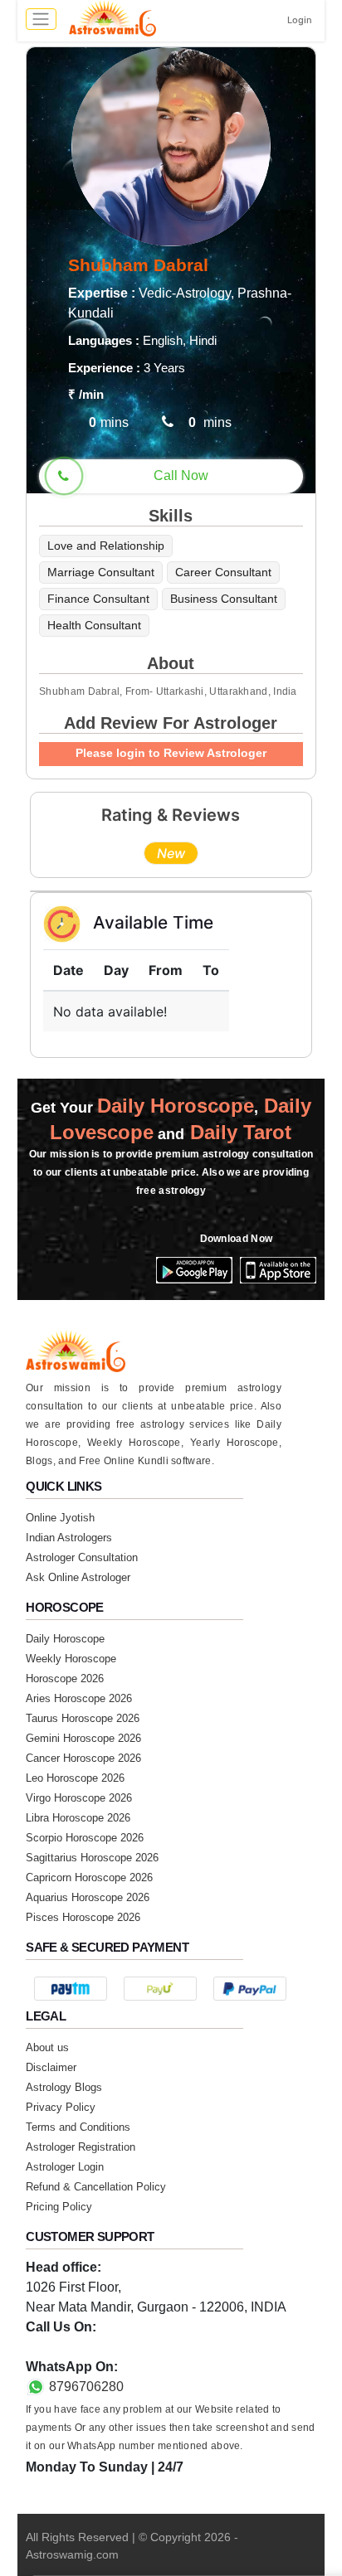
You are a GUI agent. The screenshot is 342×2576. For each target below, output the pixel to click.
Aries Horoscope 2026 (79, 1698)
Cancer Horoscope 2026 (83, 1758)
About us (47, 2047)
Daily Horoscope (65, 1639)
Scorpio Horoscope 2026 (85, 1838)
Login (300, 20)
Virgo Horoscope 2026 (79, 1798)
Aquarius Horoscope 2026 (88, 1897)
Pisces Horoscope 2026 (83, 1917)
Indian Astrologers (69, 1538)
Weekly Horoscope (71, 1659)
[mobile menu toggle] (41, 19)
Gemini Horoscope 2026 (83, 1738)
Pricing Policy (59, 2207)
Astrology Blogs (64, 2087)
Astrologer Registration (81, 2147)
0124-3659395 (69, 2347)
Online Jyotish (60, 1518)
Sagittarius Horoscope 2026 (92, 1858)
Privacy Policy (61, 2107)
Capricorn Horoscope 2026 (89, 1877)
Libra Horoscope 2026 (78, 1818)
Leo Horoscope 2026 (75, 1778)
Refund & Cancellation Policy (96, 2187)
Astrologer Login (65, 2167)
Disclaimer (51, 2067)
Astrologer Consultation (82, 1557)
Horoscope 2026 (65, 1679)
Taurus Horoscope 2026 (83, 1718)
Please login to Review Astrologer (171, 753)
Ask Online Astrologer (78, 1577)
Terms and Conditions (78, 2127)
